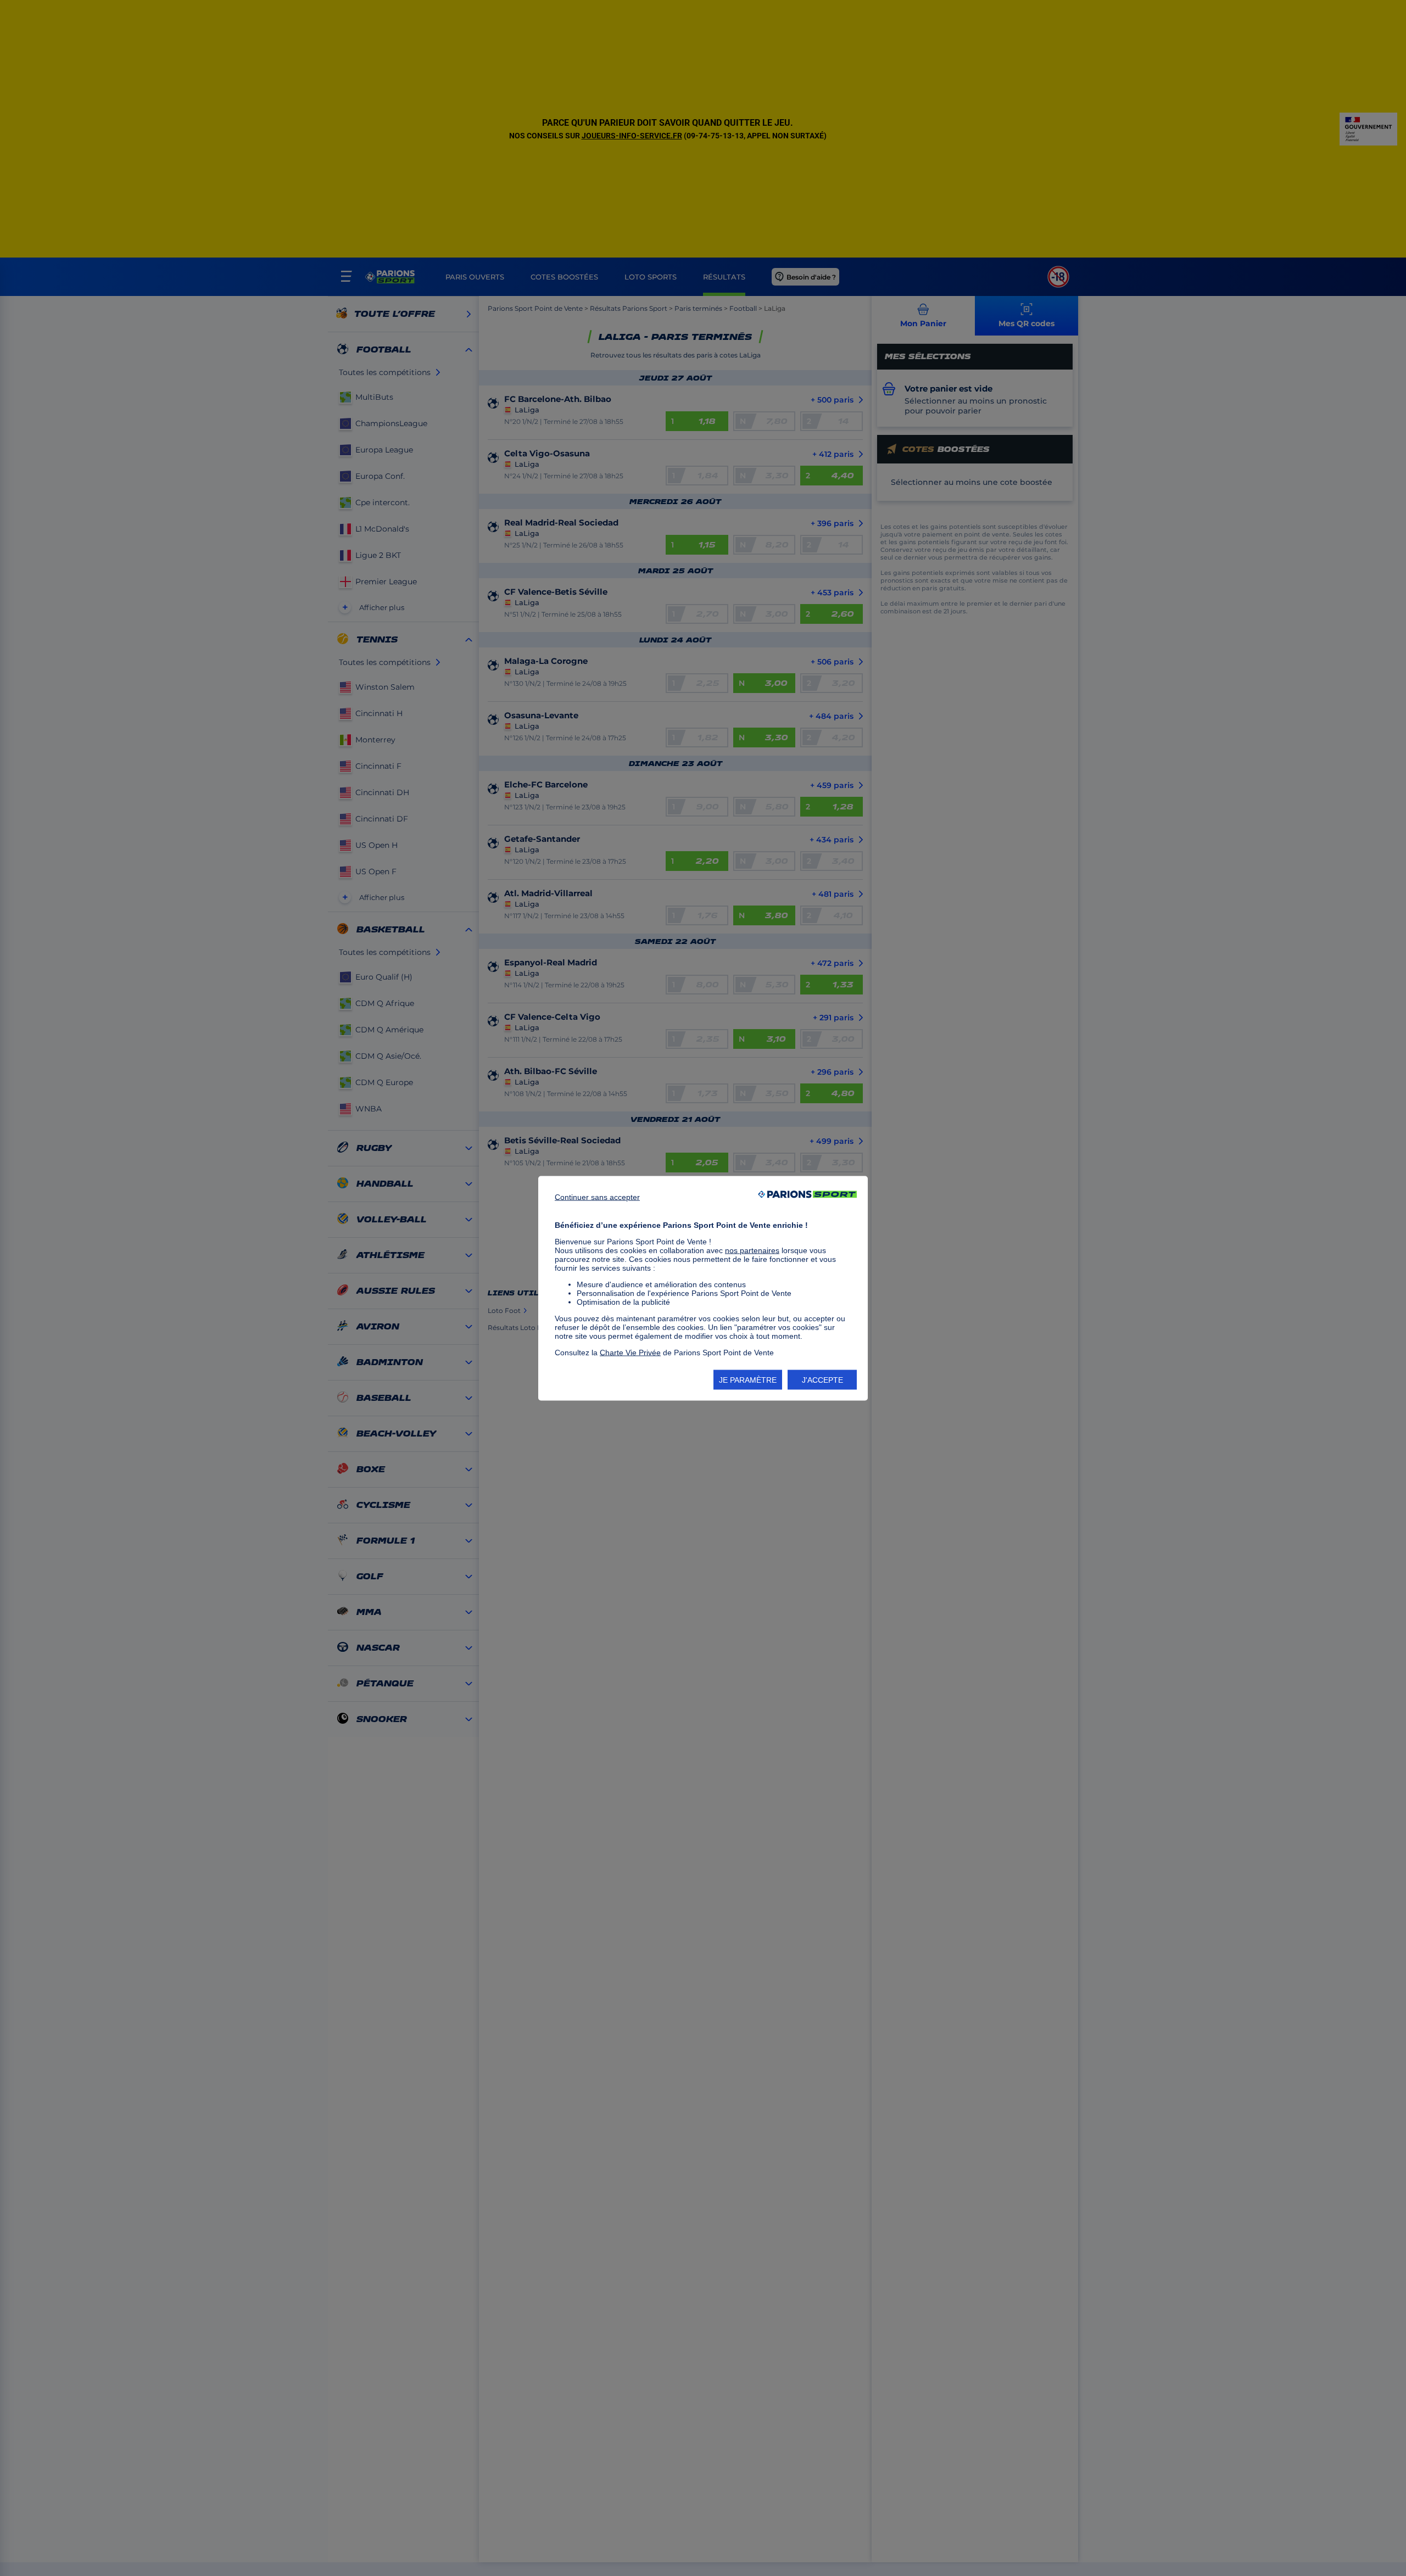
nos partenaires (752, 1250)
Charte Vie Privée (630, 1352)
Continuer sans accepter (597, 1197)
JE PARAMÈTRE (748, 1379)
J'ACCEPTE (822, 1379)
